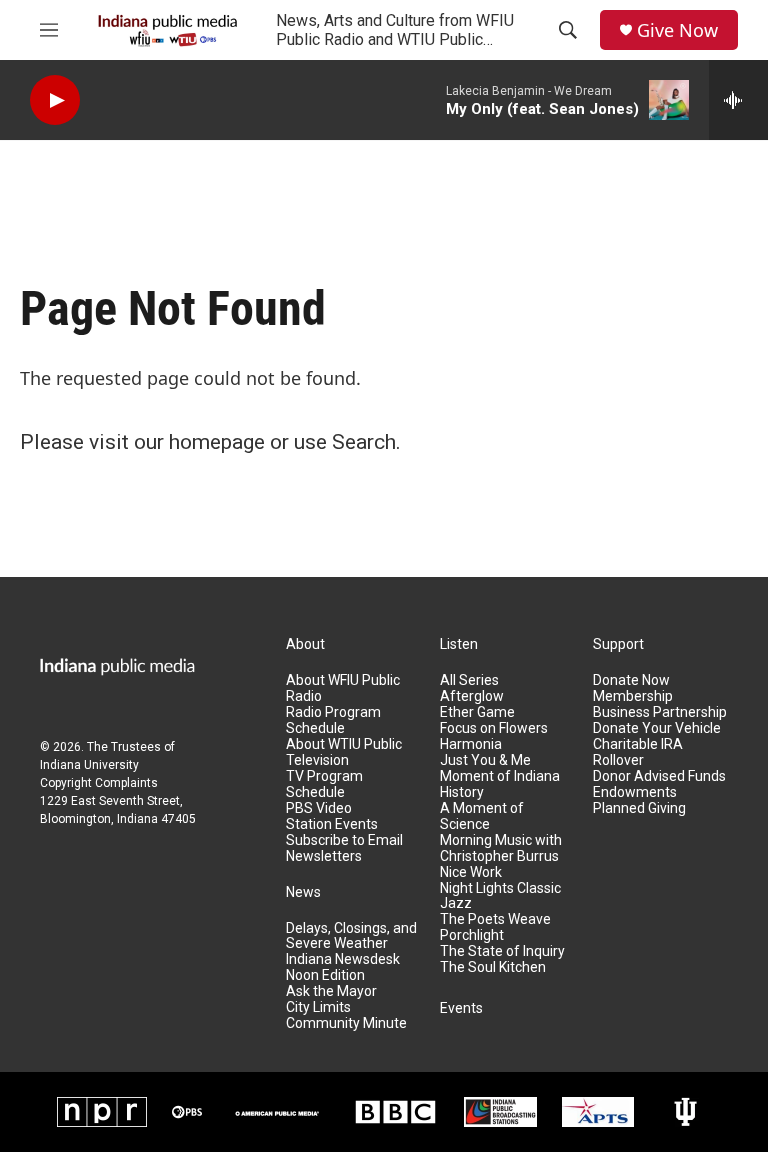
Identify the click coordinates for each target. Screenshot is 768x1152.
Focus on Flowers (494, 728)
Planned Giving (639, 808)
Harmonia (471, 744)
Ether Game (477, 712)
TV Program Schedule (324, 784)
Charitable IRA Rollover (638, 752)
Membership (633, 696)
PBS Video (319, 808)
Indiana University (89, 765)
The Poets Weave (495, 919)
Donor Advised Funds (659, 776)
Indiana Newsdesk (343, 959)
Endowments (635, 792)
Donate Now (631, 680)
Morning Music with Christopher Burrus (501, 848)
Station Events (332, 824)
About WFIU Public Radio (343, 688)
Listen (459, 644)
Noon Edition (325, 975)
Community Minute (346, 1023)
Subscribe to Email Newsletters (344, 848)
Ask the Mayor (331, 991)
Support (618, 644)
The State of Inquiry (502, 951)
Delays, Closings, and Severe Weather (351, 936)
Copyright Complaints (99, 783)
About (305, 644)
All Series (469, 680)
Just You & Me (485, 760)
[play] (55, 100)
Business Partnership (660, 712)
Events (461, 1008)
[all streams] (738, 100)
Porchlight (472, 935)
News (303, 892)
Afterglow (472, 696)
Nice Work (471, 872)
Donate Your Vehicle (657, 728)
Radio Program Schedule (333, 720)
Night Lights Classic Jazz (500, 896)
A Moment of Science (482, 816)
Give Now (677, 30)
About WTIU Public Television (344, 752)
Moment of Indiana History (500, 784)
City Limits (318, 1007)
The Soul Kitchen (493, 967)
